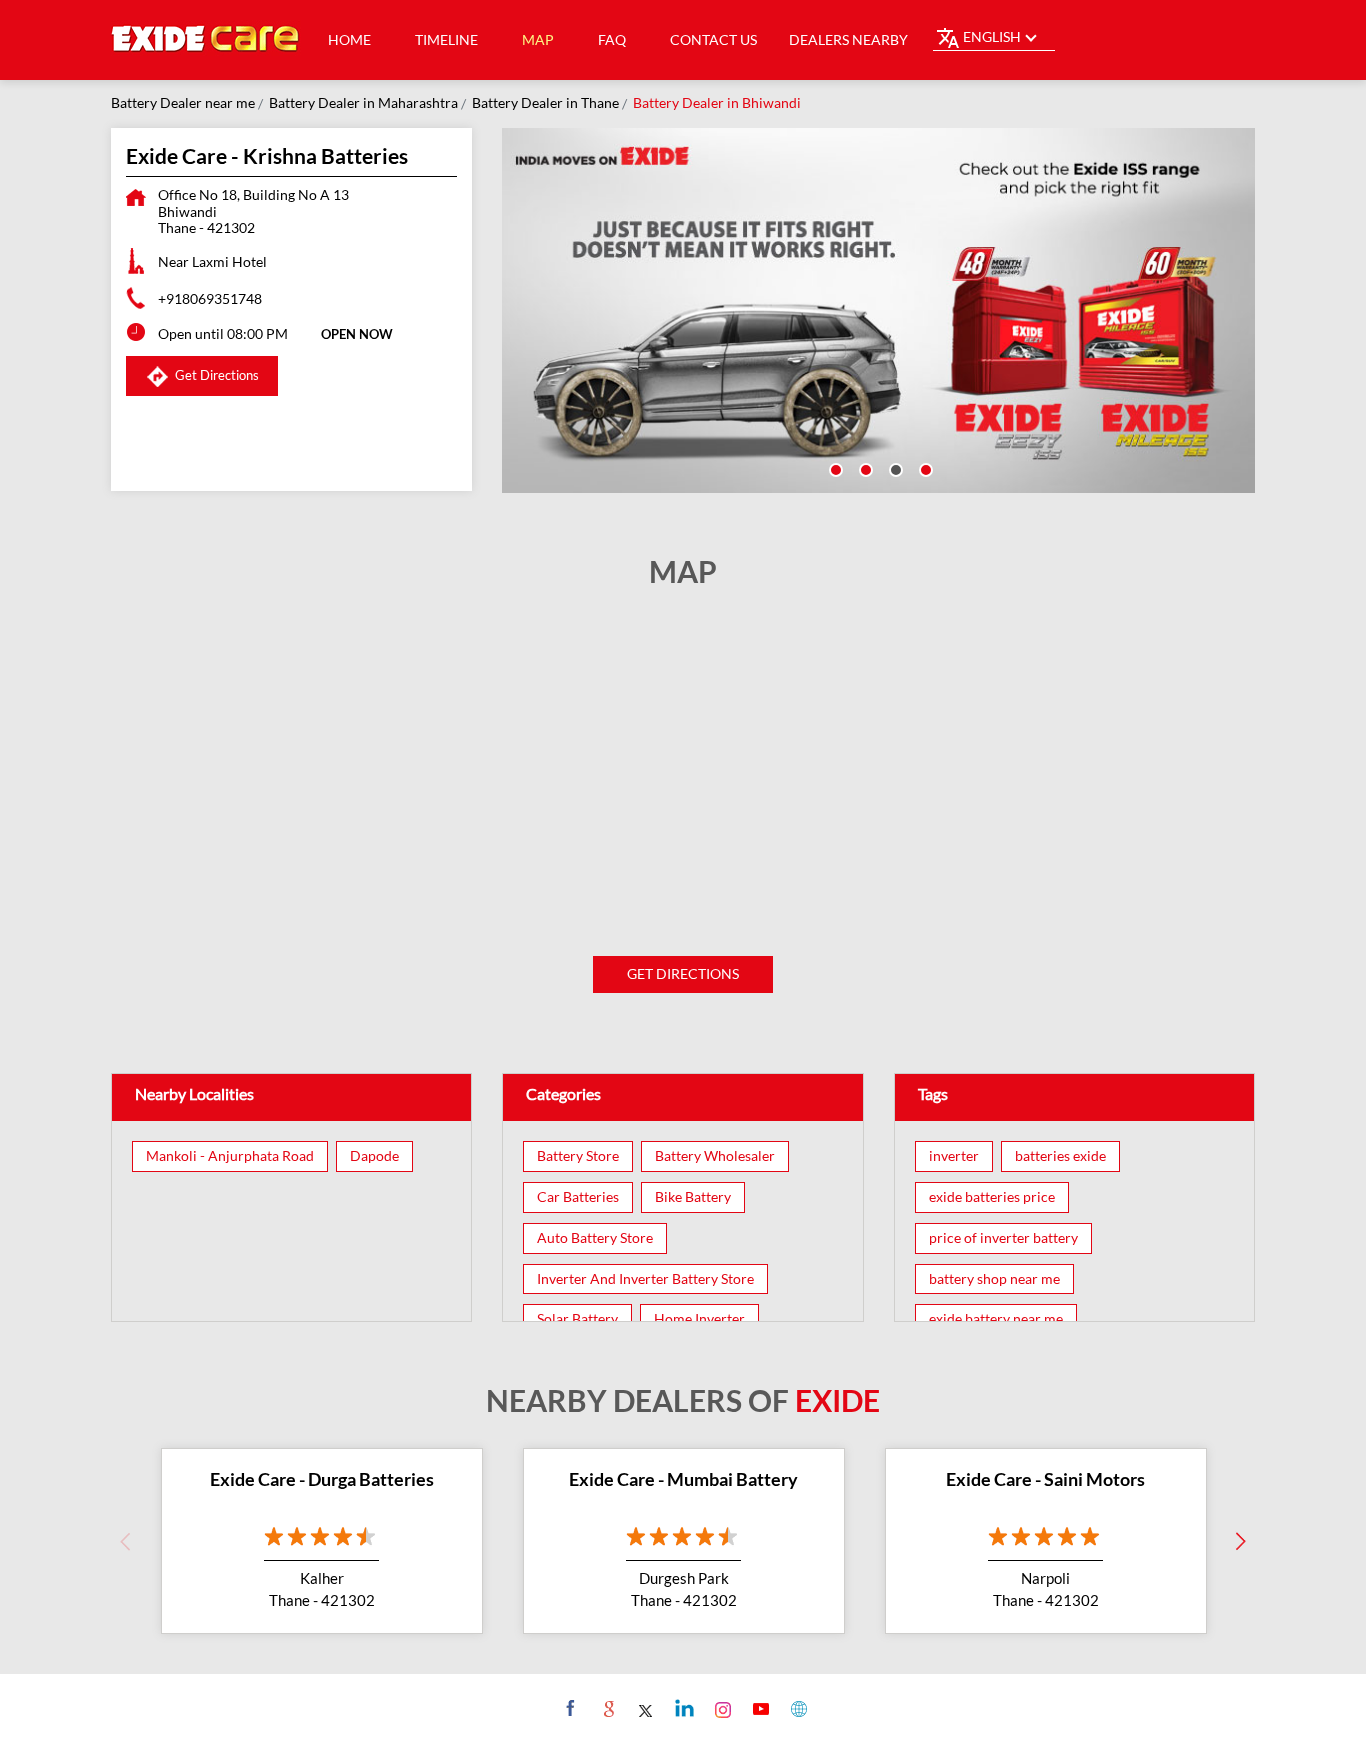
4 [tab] (924, 468)
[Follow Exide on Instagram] (720, 1708)
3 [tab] (894, 468)
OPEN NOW (357, 334)
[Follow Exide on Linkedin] (682, 1708)
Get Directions (683, 973)
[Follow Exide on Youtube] (758, 1708)
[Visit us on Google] (606, 1708)
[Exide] (206, 40)
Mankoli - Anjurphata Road (230, 1156)
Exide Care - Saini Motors (1045, 1479)
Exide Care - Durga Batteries (322, 1479)
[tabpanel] (879, 310)
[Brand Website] (796, 1708)
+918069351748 (210, 298)
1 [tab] (834, 468)
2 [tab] (864, 468)
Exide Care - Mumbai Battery (683, 1479)
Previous (126, 1541)
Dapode (374, 1156)
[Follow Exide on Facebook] (568, 1708)
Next (1241, 1541)
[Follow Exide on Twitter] (644, 1708)
